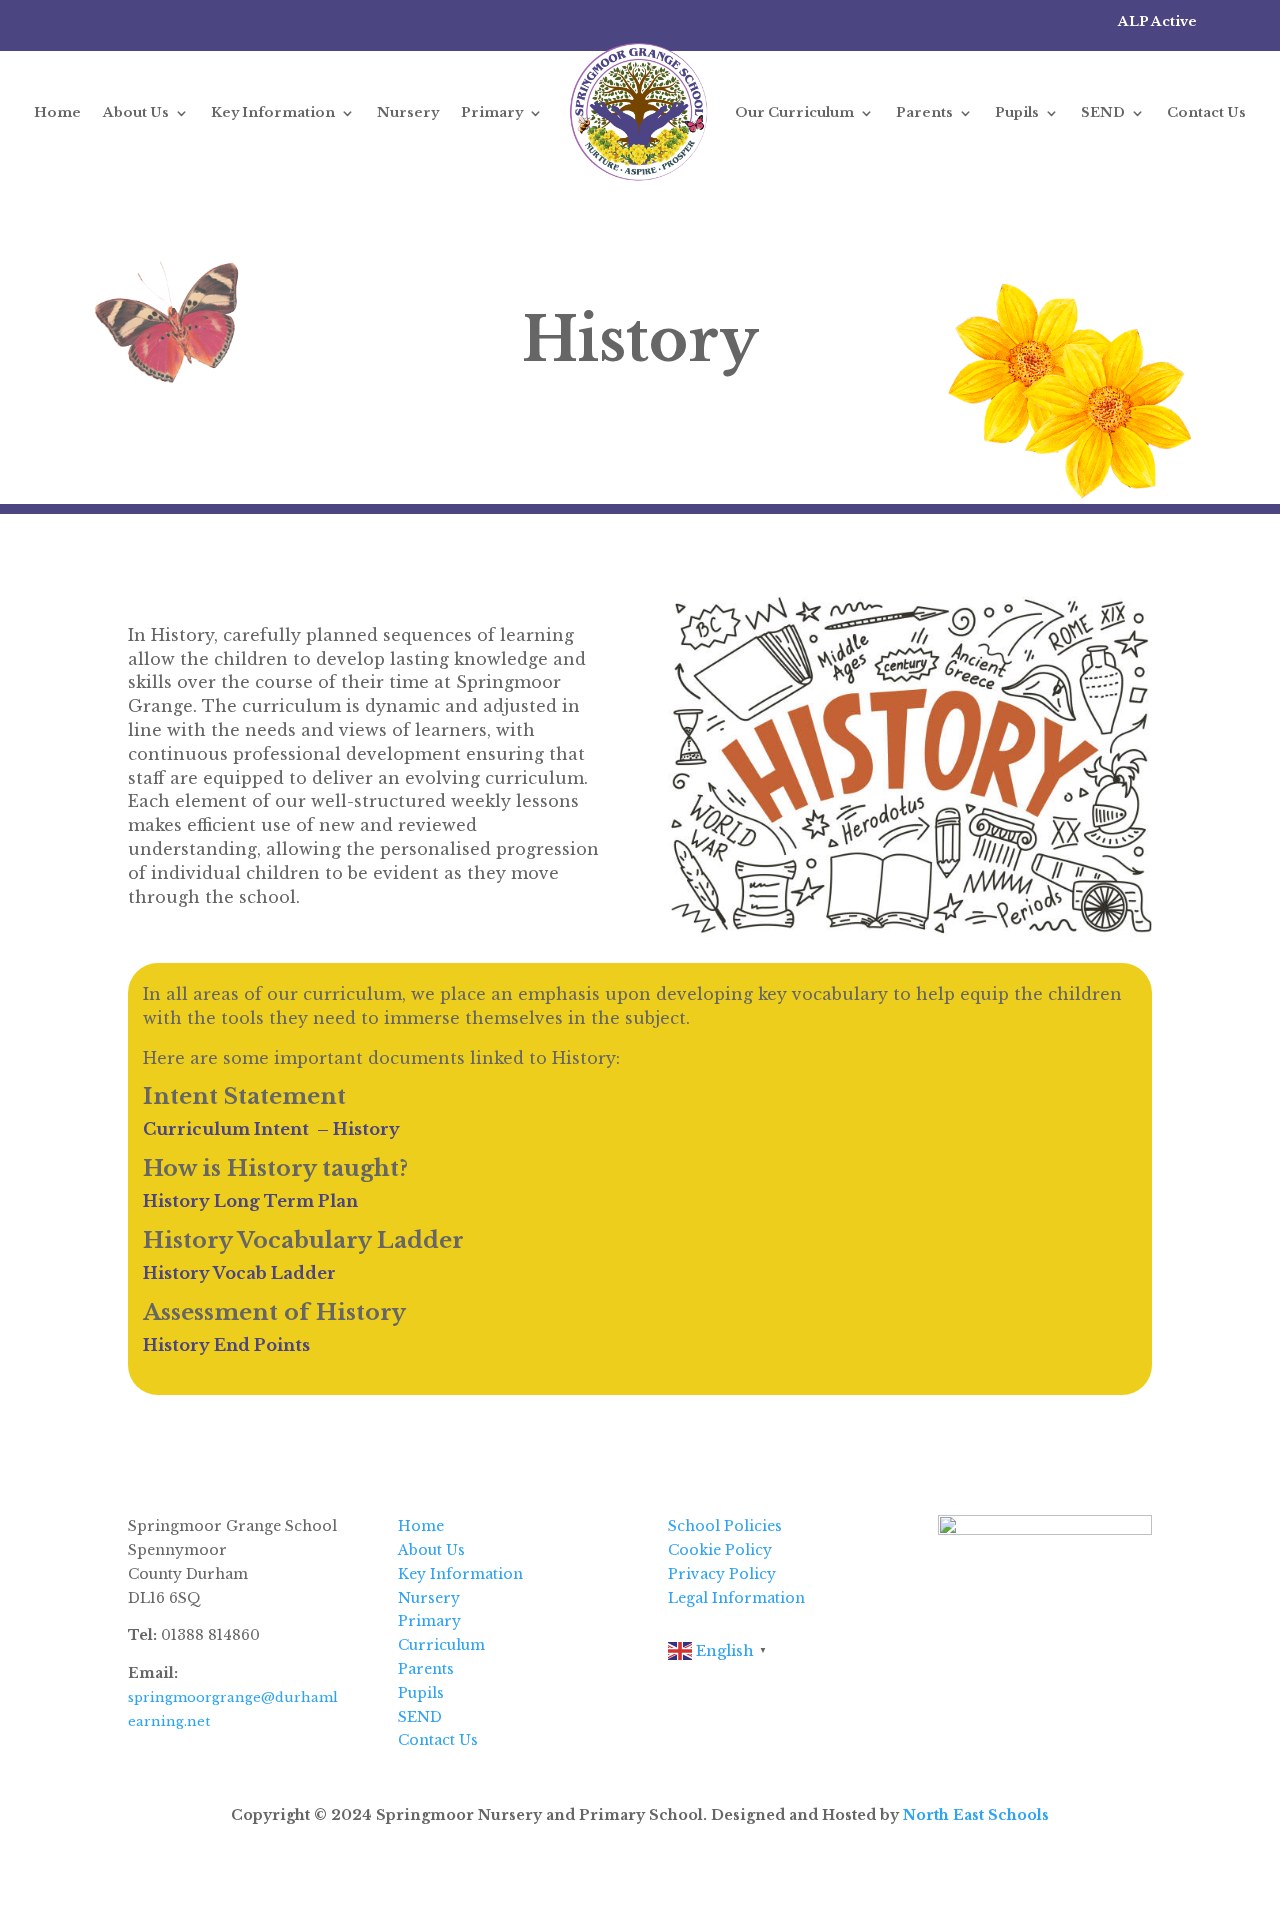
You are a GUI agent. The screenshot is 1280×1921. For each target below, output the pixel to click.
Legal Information (736, 1598)
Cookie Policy (720, 1550)
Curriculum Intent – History (271, 1129)
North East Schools (976, 1815)
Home (57, 112)
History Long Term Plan (250, 1201)
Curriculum (441, 1645)
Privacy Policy (722, 1574)
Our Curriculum (794, 112)
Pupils (1017, 112)
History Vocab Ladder (239, 1273)
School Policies (725, 1526)
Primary (492, 112)
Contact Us (1206, 112)
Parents (924, 112)
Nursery (408, 112)
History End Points (226, 1345)
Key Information (273, 112)
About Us (136, 112)
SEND (1103, 112)
